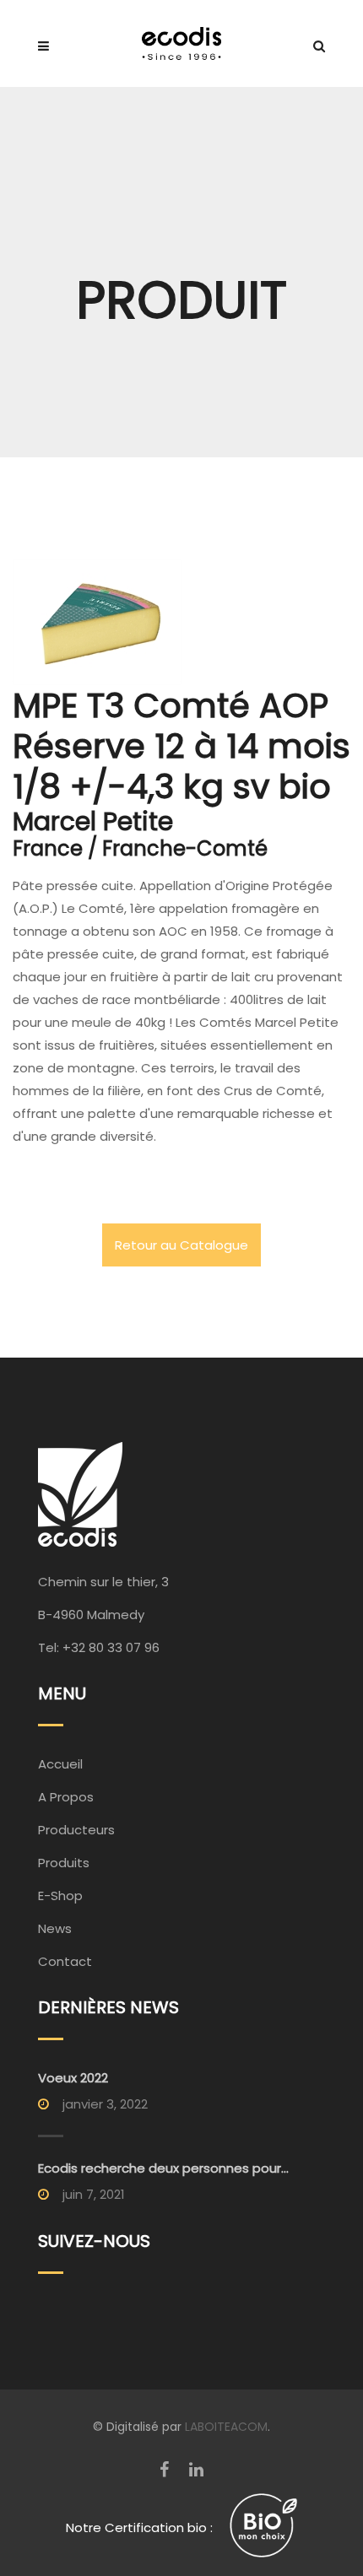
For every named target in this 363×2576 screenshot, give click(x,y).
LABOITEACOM (226, 2427)
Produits (64, 1863)
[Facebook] (164, 2470)
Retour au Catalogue (181, 1245)
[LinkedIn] (196, 2470)
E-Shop (60, 1896)
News (55, 1928)
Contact (65, 1961)
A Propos (66, 1797)
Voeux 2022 (73, 2078)
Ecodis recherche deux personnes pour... (163, 2168)
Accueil (60, 1764)
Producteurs (76, 1830)
